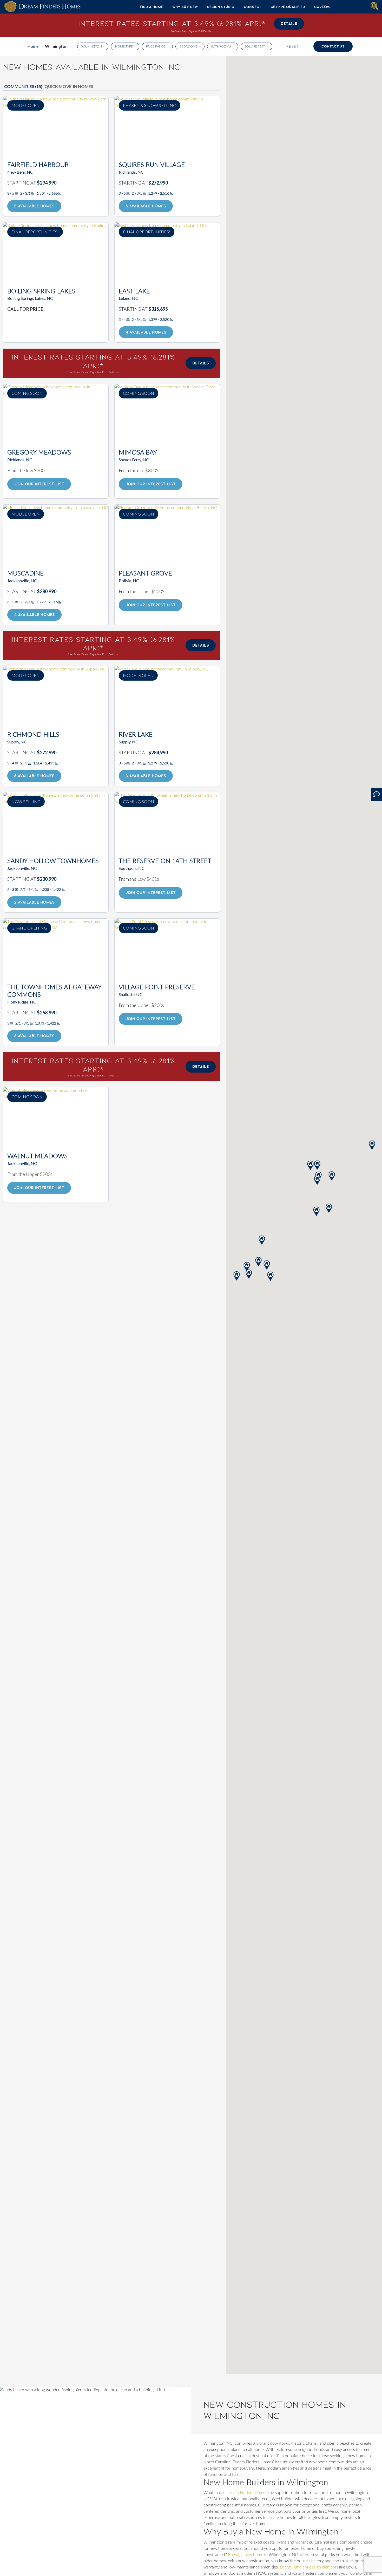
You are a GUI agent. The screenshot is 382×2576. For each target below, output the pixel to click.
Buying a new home (246, 2555)
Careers (322, 7)
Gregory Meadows (39, 453)
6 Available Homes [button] (146, 206)
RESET (293, 46)
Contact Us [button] (333, 46)
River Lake (136, 735)
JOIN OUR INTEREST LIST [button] (39, 484)
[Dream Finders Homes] (42, 7)
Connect (252, 7)
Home (33, 46)
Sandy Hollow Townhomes (53, 861)
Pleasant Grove (145, 574)
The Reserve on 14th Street (165, 861)
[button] (372, 1145)
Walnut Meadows (37, 1156)
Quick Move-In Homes (69, 86)
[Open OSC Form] (376, 795)
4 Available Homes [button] (146, 332)
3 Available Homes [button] (146, 776)
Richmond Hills (33, 735)
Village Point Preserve (157, 987)
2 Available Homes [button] (34, 902)
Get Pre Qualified (288, 7)
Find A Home (151, 7)
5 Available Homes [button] (34, 206)
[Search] (374, 6)
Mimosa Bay (138, 453)
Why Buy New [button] (185, 7)
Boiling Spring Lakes (41, 292)
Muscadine (25, 574)
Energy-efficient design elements (309, 2567)
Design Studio (221, 7)
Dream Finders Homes (247, 2493)
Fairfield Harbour (38, 165)
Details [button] (289, 23)
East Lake (134, 292)
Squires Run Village (152, 165)
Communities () (23, 86)
